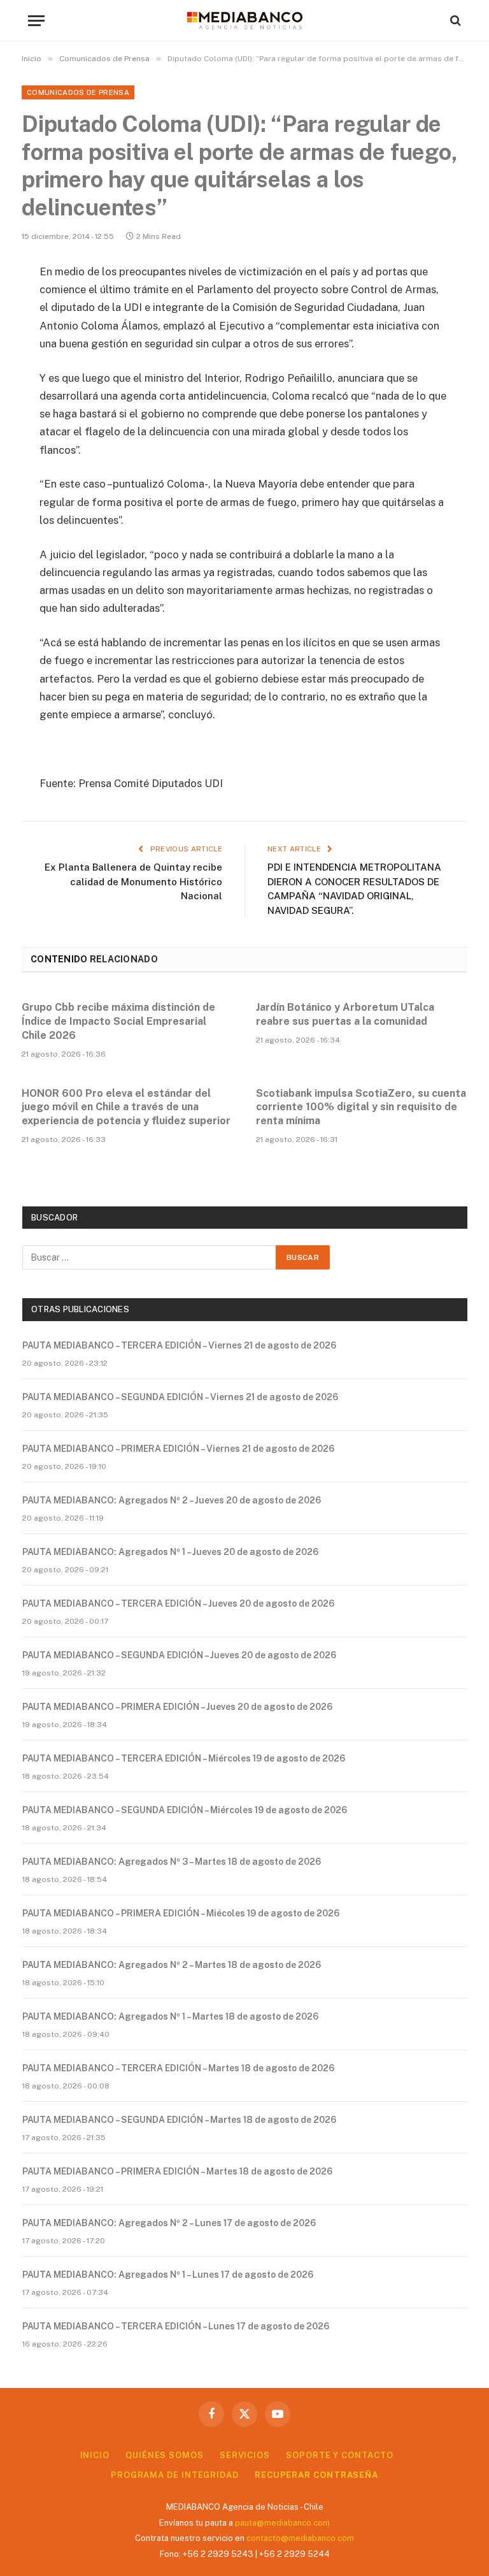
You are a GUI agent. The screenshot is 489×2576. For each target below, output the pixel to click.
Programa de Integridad (175, 2475)
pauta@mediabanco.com (282, 2523)
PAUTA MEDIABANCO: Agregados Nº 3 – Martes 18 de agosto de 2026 (172, 1862)
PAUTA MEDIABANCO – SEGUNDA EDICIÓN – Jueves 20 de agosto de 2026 (179, 1655)
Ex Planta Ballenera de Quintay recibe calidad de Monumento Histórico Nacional (133, 881)
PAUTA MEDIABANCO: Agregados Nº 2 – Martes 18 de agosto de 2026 (172, 1965)
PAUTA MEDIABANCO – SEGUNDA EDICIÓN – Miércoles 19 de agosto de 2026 (185, 1810)
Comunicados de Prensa (78, 92)
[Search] (454, 21)
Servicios (245, 2455)
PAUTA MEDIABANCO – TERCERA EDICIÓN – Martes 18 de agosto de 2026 (178, 2068)
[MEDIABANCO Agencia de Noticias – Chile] (244, 20)
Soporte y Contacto (339, 2455)
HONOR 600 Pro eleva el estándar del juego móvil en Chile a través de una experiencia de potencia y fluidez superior (126, 1107)
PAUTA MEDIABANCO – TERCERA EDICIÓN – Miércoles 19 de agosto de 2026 (184, 1758)
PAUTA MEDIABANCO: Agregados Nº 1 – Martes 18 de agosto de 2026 (170, 2016)
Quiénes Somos (165, 2455)
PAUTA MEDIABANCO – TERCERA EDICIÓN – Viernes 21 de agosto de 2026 (179, 1345)
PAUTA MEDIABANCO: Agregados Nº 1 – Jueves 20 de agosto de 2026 (170, 1552)
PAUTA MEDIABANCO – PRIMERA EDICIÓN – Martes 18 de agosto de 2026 (177, 2171)
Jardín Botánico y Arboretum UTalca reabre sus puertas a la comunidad (345, 1014)
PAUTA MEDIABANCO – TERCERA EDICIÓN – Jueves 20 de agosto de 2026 (178, 1603)
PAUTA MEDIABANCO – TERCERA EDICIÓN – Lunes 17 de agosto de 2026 (176, 2326)
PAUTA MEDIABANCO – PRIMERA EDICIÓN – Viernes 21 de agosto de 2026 (178, 1449)
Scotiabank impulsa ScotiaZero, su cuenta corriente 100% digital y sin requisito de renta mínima (361, 1107)
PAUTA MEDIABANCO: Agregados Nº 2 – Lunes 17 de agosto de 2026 (169, 2223)
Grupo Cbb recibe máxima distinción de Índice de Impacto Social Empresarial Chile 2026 (118, 1021)
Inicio (95, 2455)
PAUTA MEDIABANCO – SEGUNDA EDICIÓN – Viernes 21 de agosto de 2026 (180, 1397)
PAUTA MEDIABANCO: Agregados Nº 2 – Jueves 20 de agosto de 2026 (172, 1500)
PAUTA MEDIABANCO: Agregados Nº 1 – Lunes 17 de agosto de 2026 (168, 2275)
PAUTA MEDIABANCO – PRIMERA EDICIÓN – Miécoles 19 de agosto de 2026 (181, 1913)
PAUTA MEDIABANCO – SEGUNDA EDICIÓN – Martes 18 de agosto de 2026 (179, 2120)
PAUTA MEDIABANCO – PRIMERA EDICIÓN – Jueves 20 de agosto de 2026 (177, 1707)
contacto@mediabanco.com (300, 2538)
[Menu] (36, 21)
